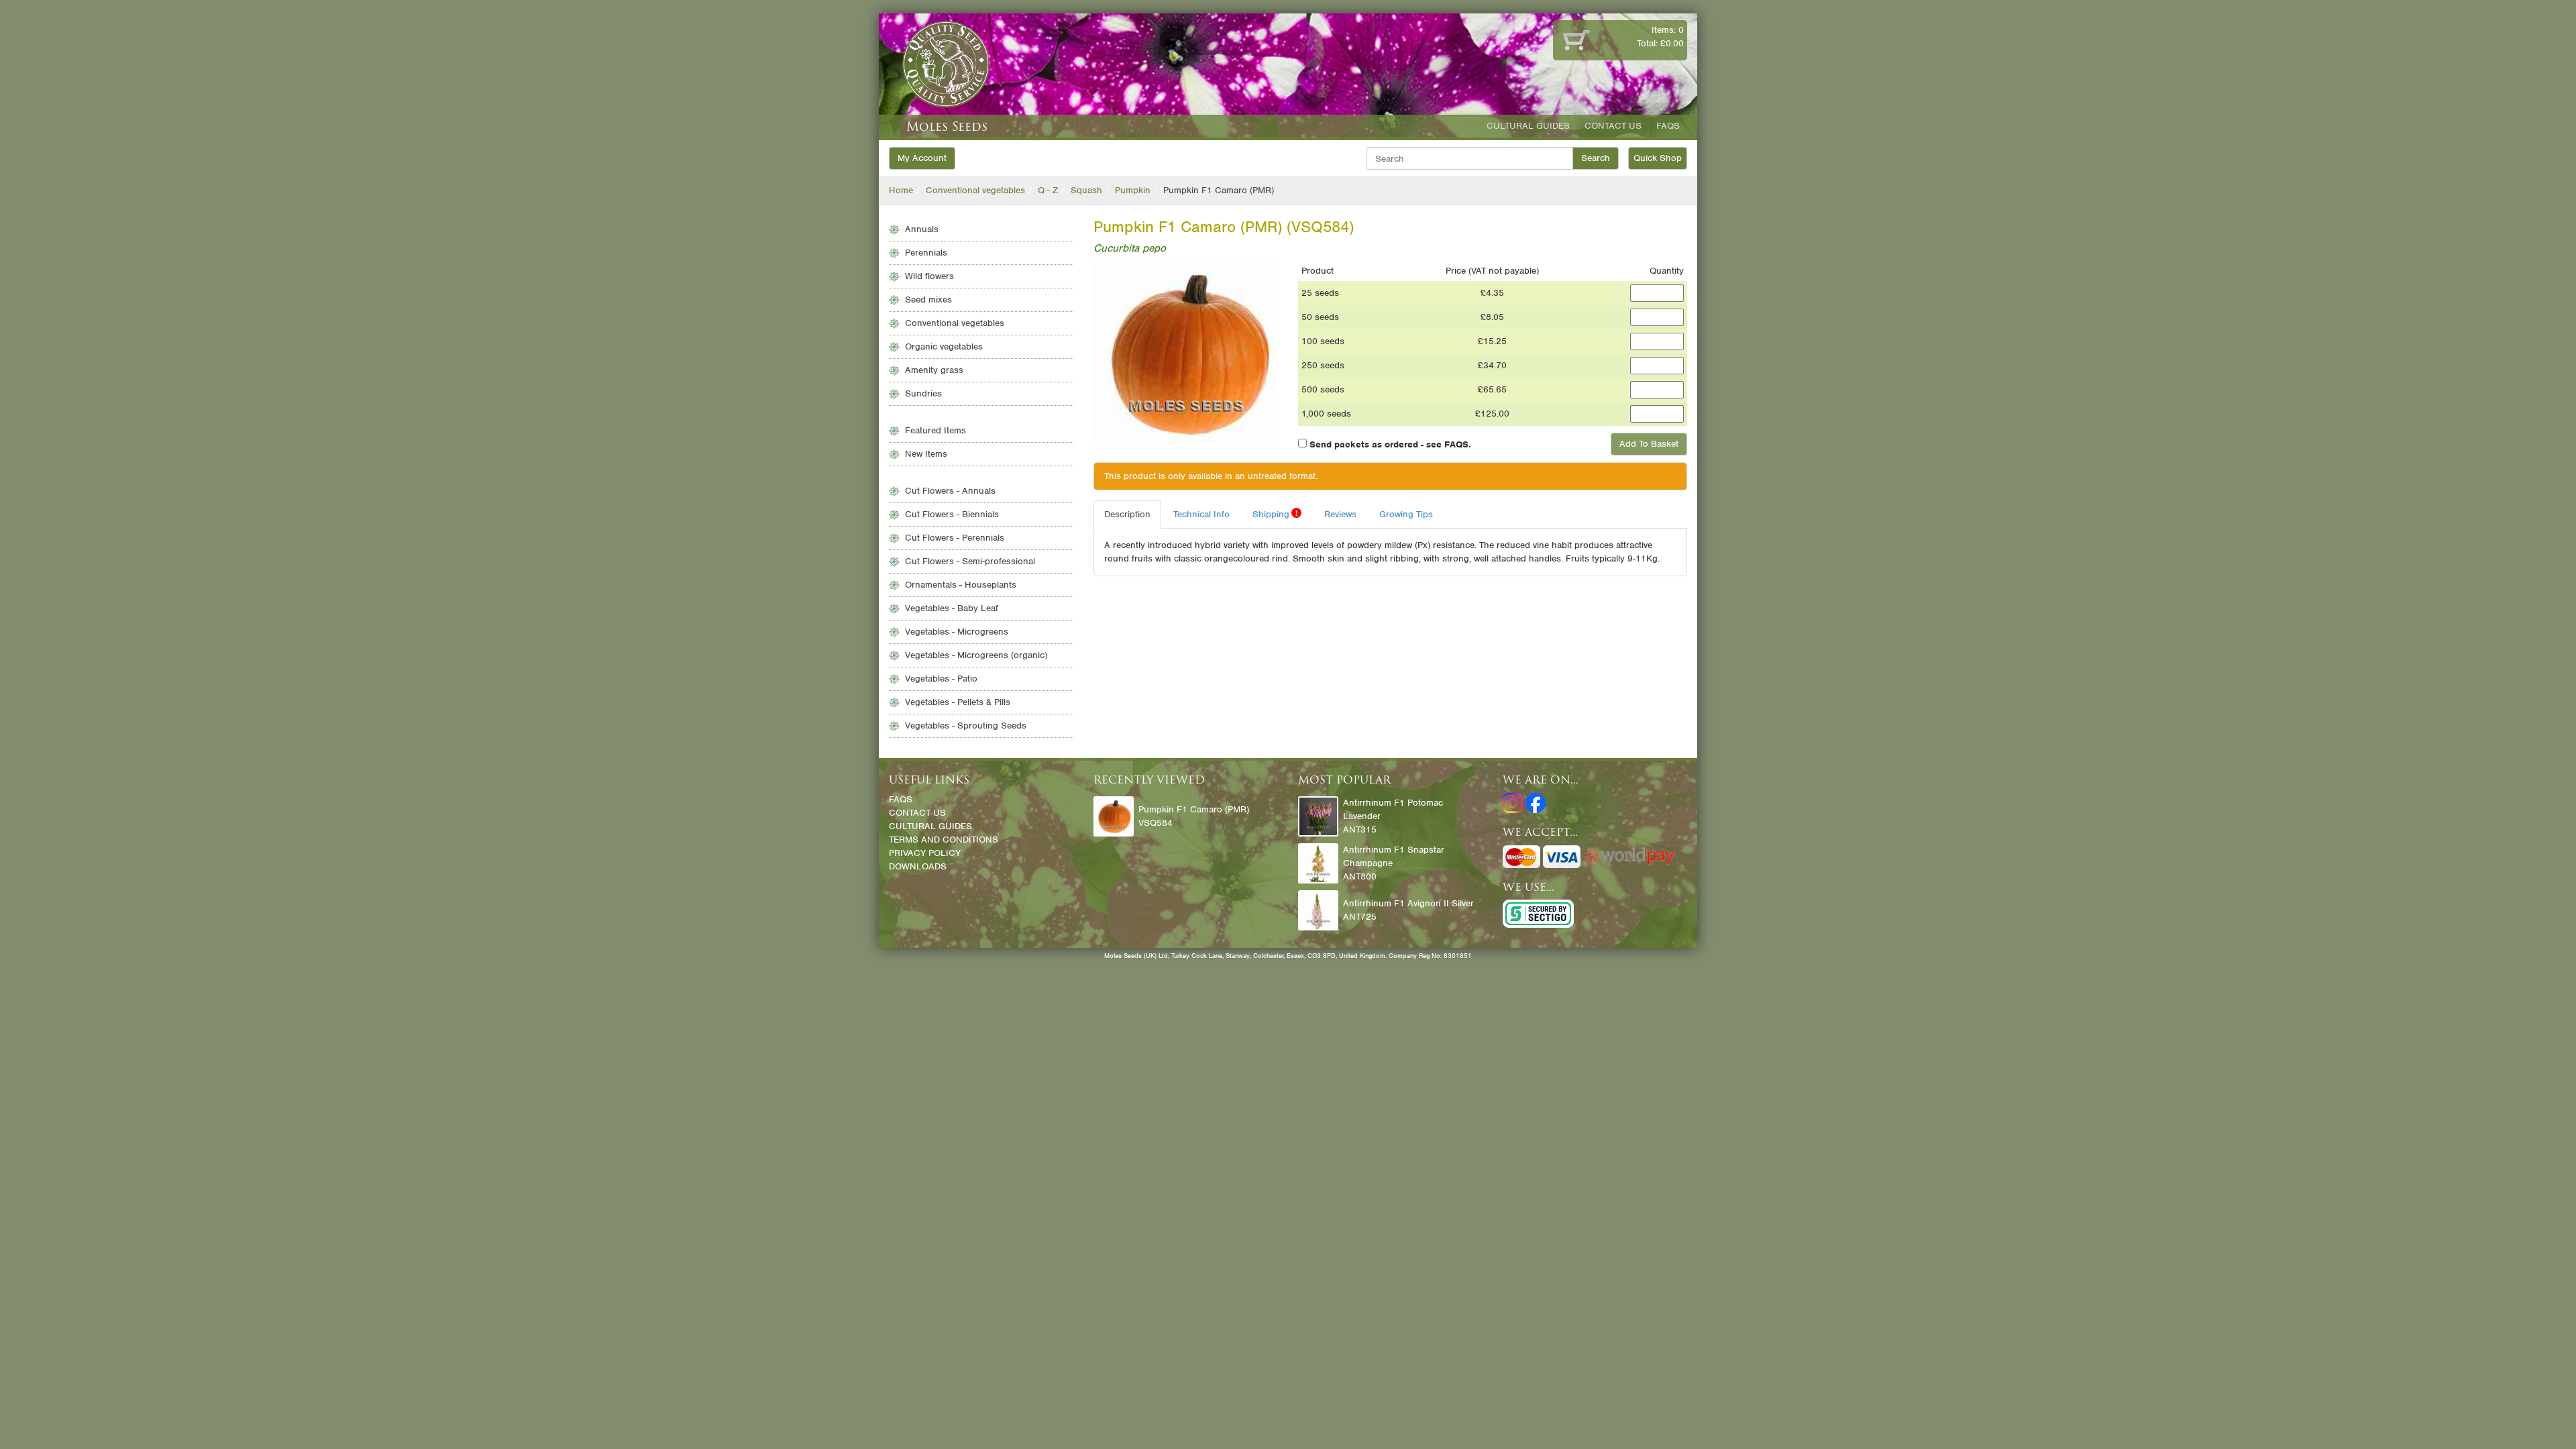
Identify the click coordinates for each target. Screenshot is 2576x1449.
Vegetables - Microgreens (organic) (976, 655)
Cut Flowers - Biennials (952, 514)
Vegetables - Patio (941, 679)
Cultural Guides (1528, 126)
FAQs (1668, 126)
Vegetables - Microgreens (957, 632)
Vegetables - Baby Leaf (952, 608)
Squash (1086, 190)
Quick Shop (1658, 158)
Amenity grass (934, 370)
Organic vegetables (944, 346)
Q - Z (1048, 190)
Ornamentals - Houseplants (961, 585)
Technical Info (1201, 514)
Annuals (922, 229)
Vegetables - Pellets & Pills (958, 702)
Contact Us (1613, 126)
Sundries (923, 393)
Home (901, 190)
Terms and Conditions (944, 840)
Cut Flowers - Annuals (950, 491)
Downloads (918, 866)
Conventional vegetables (975, 190)
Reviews (1340, 514)
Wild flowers (929, 276)
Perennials (926, 253)
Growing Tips (1406, 514)
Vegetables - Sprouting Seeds (966, 726)
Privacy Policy (925, 853)
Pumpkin (1133, 190)
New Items (926, 454)
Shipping (1275, 514)
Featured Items (935, 430)
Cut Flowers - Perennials (955, 538)
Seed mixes (928, 300)
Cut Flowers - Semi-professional (970, 561)
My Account (922, 158)
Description (1127, 514)
